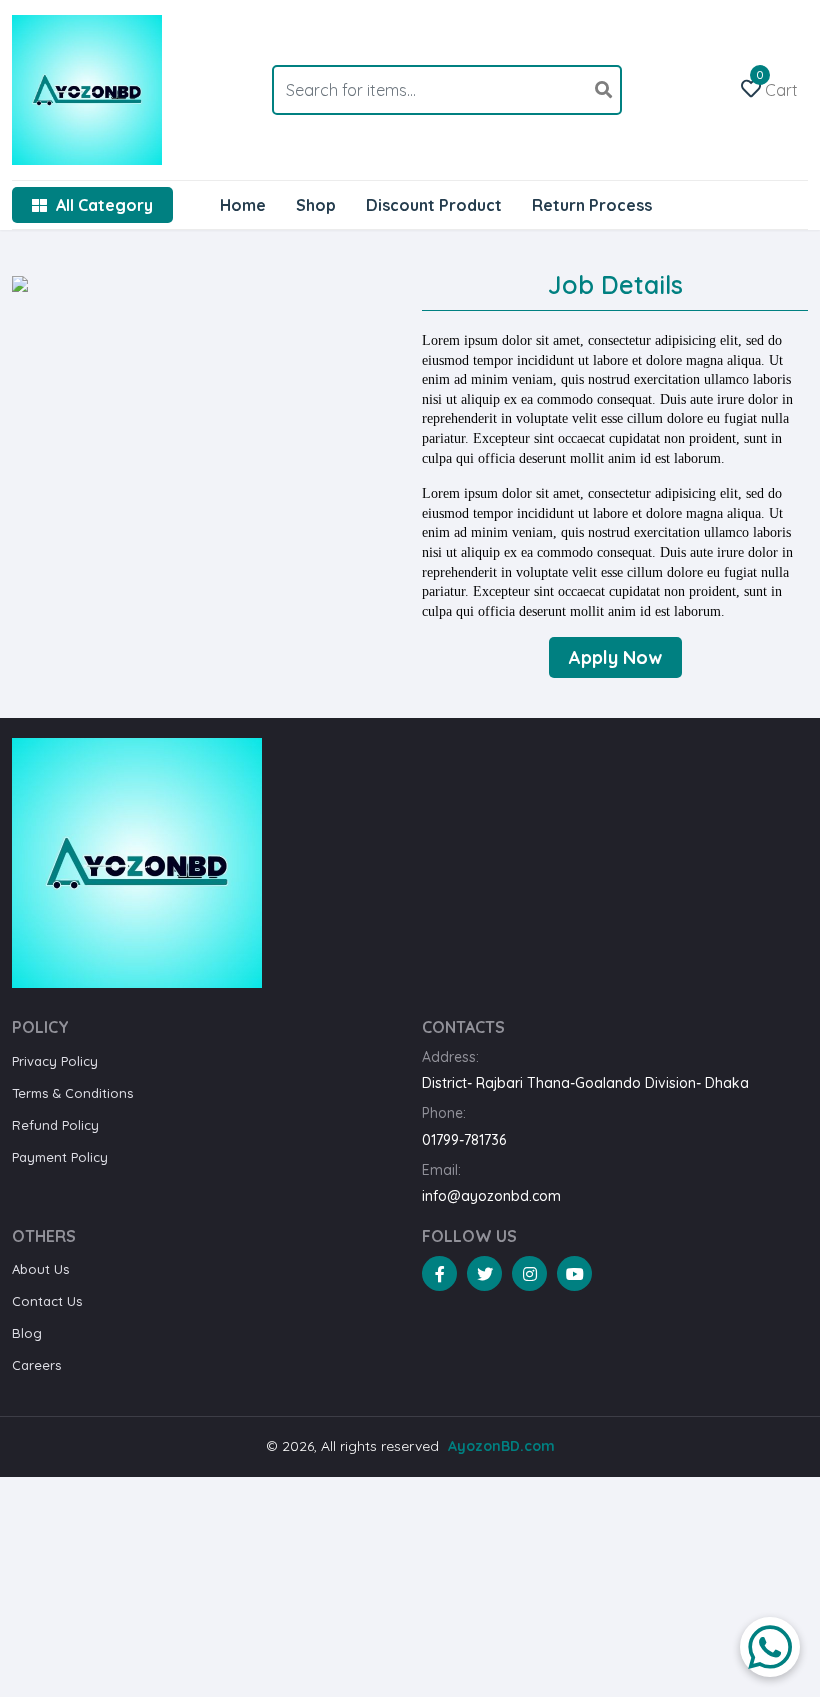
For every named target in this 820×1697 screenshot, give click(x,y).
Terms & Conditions (72, 1093)
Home (243, 205)
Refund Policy (55, 1125)
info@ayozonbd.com (491, 1196)
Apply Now (615, 657)
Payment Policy (60, 1157)
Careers (36, 1365)
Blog (27, 1333)
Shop (316, 205)
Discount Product (434, 205)
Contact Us (47, 1301)
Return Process (592, 205)
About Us (40, 1269)
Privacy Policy (55, 1061)
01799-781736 (464, 1140)
